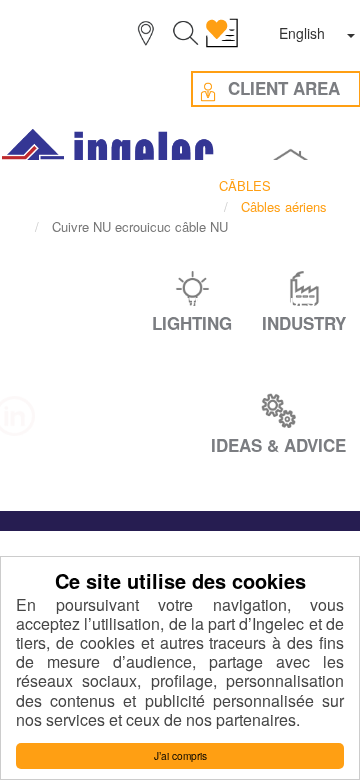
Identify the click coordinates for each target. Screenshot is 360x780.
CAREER (72, 302)
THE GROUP (167, 302)
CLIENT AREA (250, 339)
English (302, 33)
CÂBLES (245, 185)
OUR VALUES (276, 302)
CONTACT (180, 376)
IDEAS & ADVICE (278, 445)
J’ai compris (180, 755)
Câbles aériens (284, 206)
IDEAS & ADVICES (123, 339)
